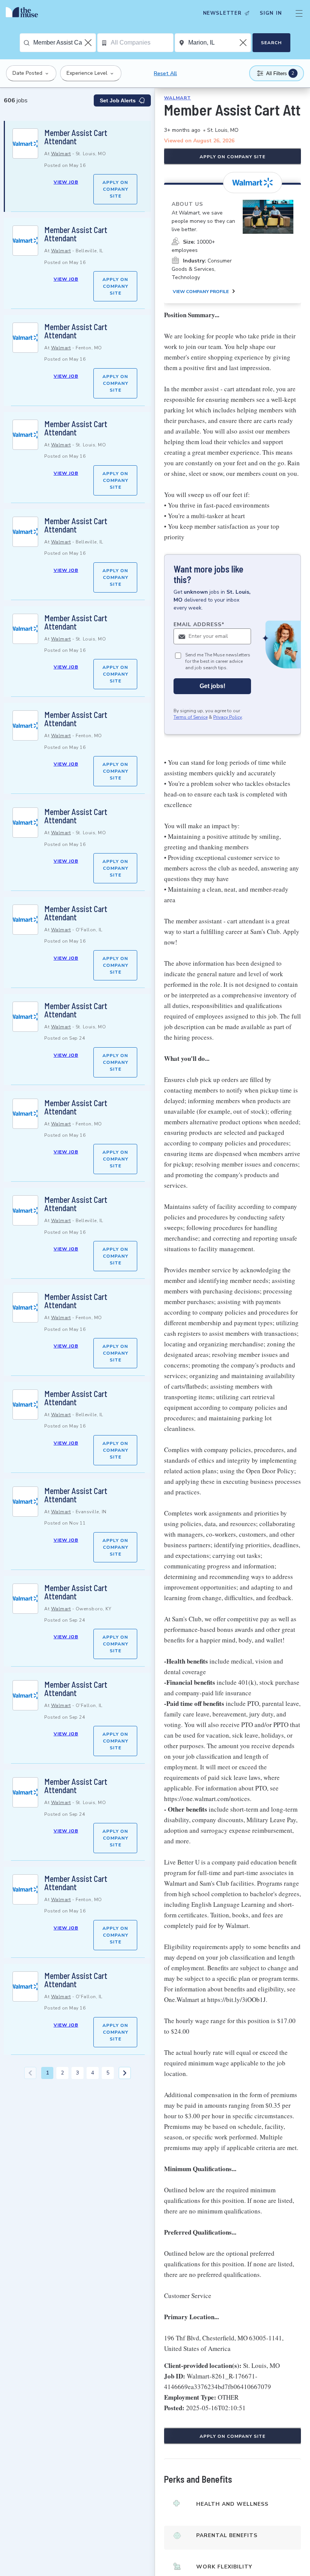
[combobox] (64, 43)
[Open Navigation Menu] (299, 13)
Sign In (271, 13)
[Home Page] (24, 13)
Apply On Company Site (115, 189)
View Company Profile (201, 292)
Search (271, 43)
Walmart (61, 154)
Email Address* (199, 624)
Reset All (165, 73)
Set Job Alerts (118, 100)
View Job (66, 182)
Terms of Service (191, 717)
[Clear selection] (89, 43)
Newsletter (222, 13)
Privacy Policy (228, 717)
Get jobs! (212, 686)
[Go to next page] (125, 2073)
